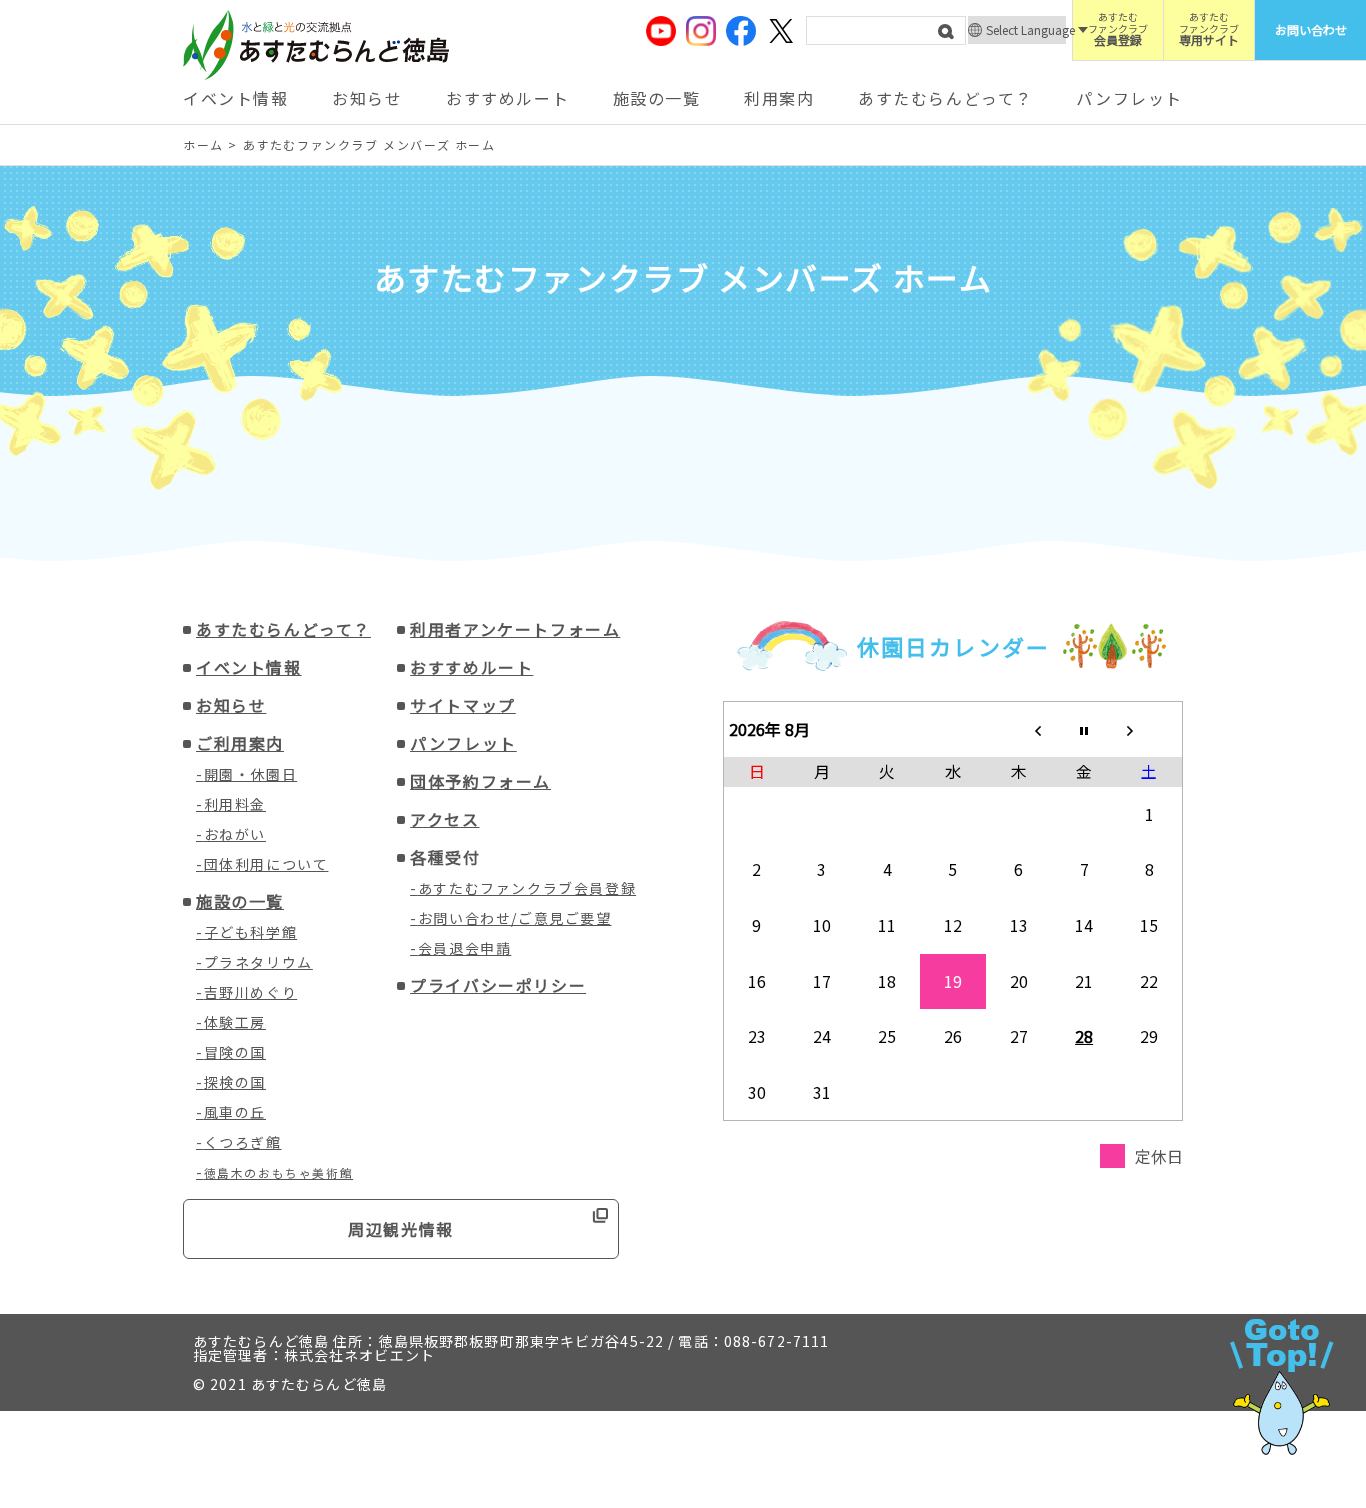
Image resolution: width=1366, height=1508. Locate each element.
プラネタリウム (258, 962)
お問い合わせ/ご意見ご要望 (515, 918)
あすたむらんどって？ (945, 98)
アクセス (444, 819)
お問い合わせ (1311, 29)
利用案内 (779, 98)
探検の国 (235, 1082)
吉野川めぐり (251, 992)
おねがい (235, 834)
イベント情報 (236, 98)
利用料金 (235, 804)
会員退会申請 (465, 948)
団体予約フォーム (480, 781)
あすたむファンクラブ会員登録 (527, 888)
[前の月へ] (1019, 729)
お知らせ (367, 98)
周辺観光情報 (401, 1229)
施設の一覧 (657, 98)
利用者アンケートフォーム (515, 629)
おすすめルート (507, 98)
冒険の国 (235, 1052)
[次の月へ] (1150, 729)
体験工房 (235, 1022)
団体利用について (266, 864)
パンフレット (1129, 98)
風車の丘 (235, 1112)
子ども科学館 (251, 932)
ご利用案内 (240, 743)
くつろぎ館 (243, 1142)
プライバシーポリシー (498, 985)
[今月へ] (1084, 729)
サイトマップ (463, 705)
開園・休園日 (251, 774)
